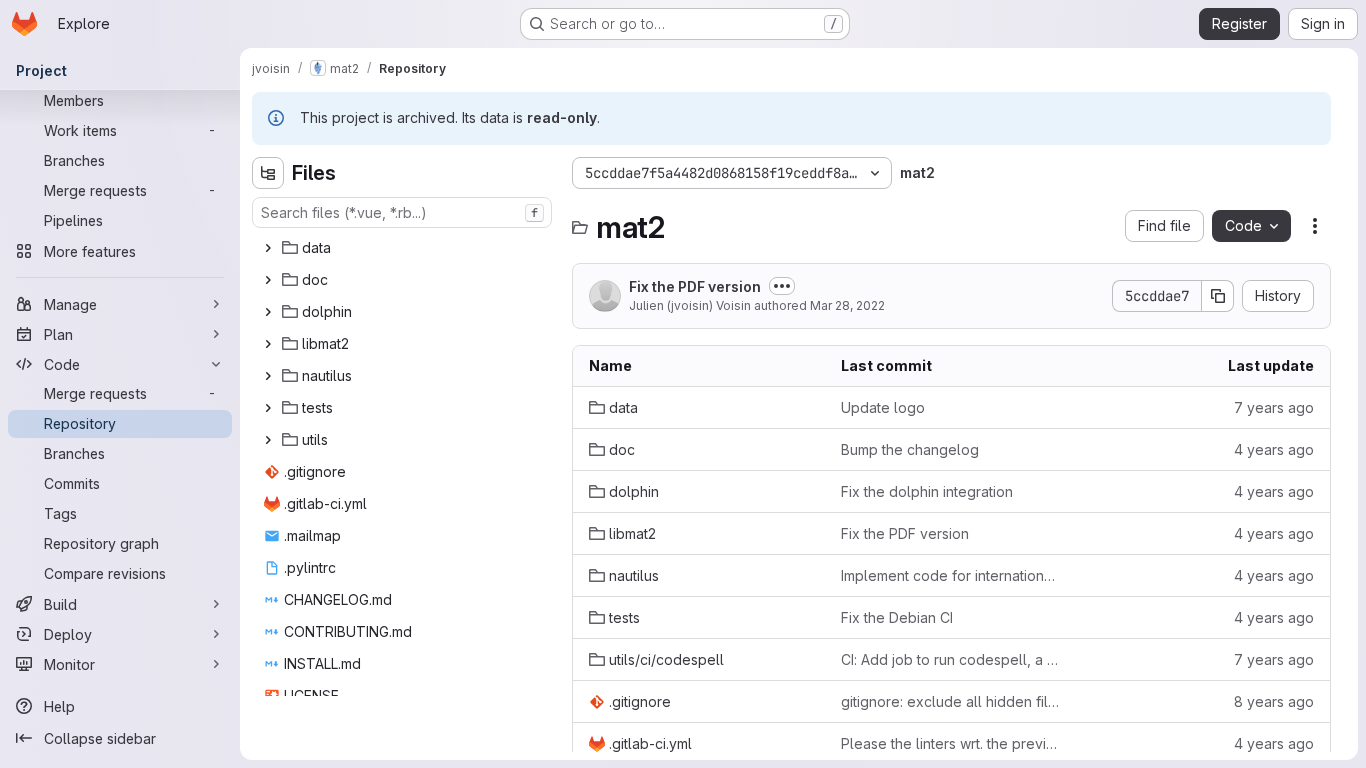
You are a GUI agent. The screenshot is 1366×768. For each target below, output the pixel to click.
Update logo (883, 407)
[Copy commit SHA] (1218, 296)
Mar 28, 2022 (847, 305)
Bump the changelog (910, 449)
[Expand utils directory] (268, 440)
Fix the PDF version (695, 286)
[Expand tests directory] (268, 408)
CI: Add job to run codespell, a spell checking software (951, 659)
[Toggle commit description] (782, 286)
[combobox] (402, 212)
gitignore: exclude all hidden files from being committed (951, 701)
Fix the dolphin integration (927, 491)
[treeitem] (404, 248)
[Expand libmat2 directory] (268, 344)
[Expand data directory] (268, 248)
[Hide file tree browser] (268, 173)
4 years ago (1274, 449)
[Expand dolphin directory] (268, 312)
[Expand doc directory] (268, 280)
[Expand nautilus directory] (268, 376)
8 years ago (1274, 701)
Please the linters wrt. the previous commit (951, 743)
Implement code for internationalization (951, 575)
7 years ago (1274, 407)
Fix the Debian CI (897, 617)
